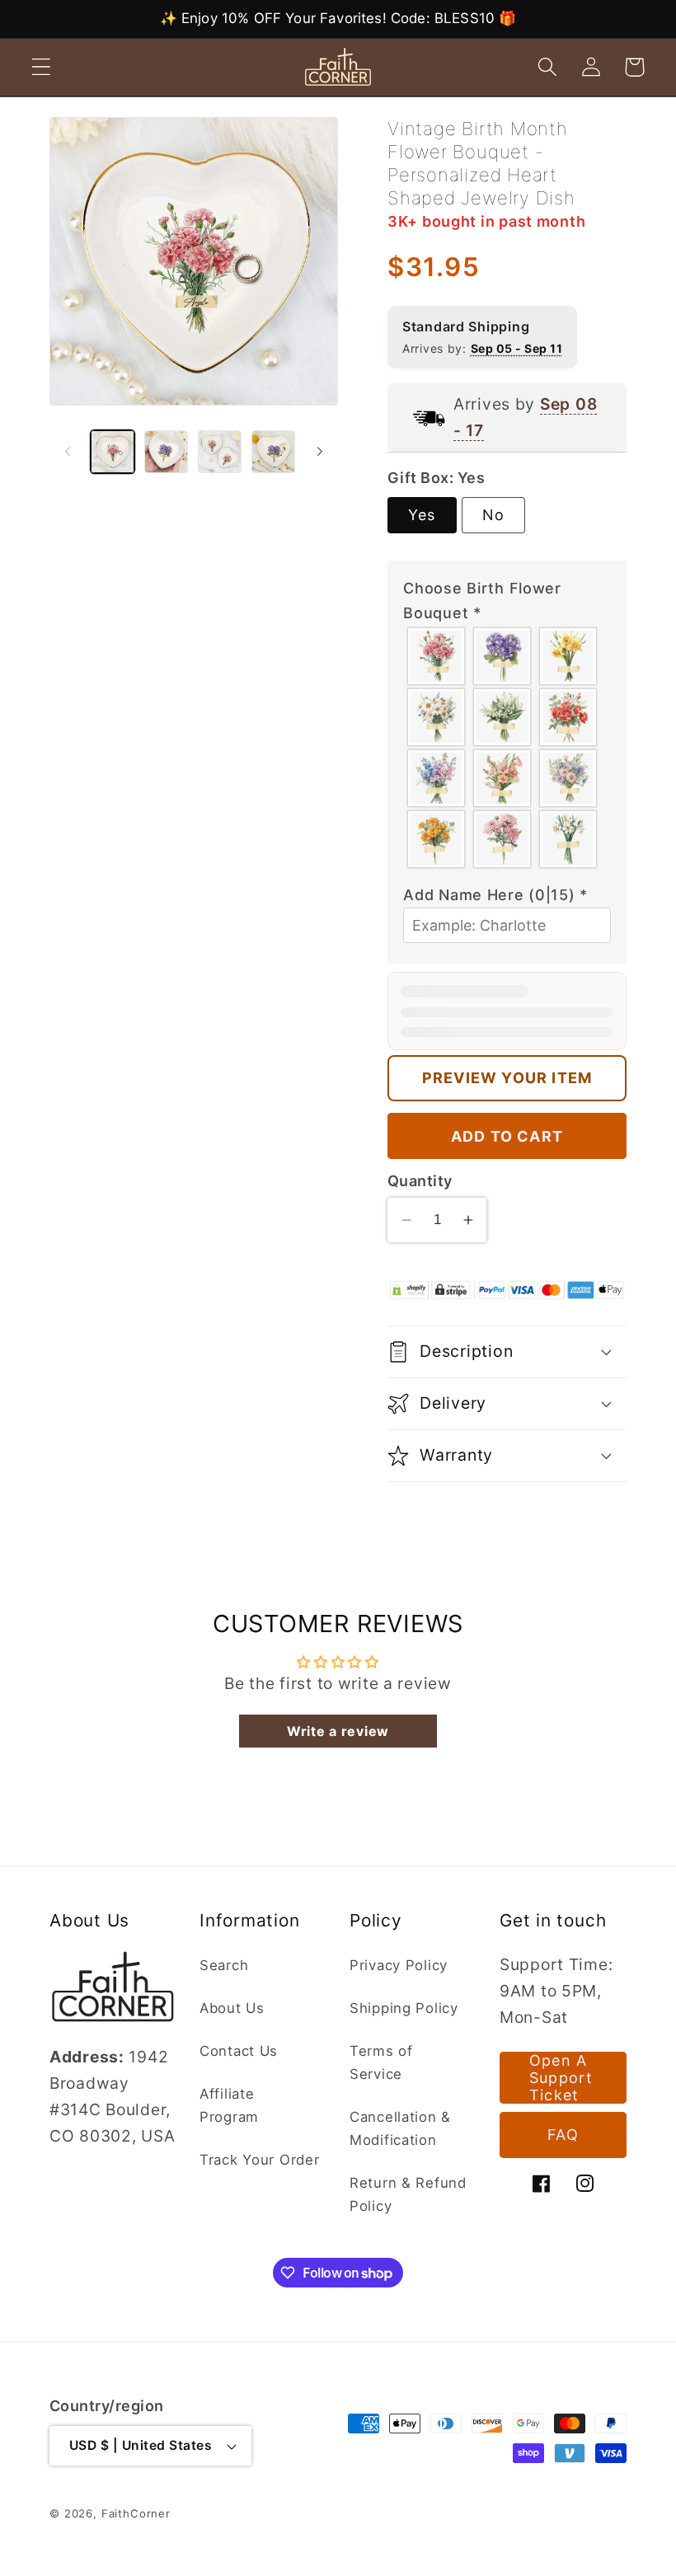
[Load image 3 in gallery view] (220, 452)
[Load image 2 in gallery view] (166, 452)
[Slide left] (68, 452)
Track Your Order (260, 2160)
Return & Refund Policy (408, 2194)
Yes (422, 515)
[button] (42, 67)
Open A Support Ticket (561, 2078)
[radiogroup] (507, 748)
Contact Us (239, 2051)
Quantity (420, 1181)
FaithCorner (136, 2513)
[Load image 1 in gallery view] (113, 452)
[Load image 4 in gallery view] (273, 452)
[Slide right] (320, 452)
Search (224, 1965)
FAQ (563, 2135)
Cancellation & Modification (400, 2128)
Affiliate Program (229, 2105)
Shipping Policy (404, 2008)
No (493, 515)
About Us (232, 2008)
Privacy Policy (399, 1965)
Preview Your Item (507, 1078)
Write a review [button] (338, 1731)
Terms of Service (381, 2062)
